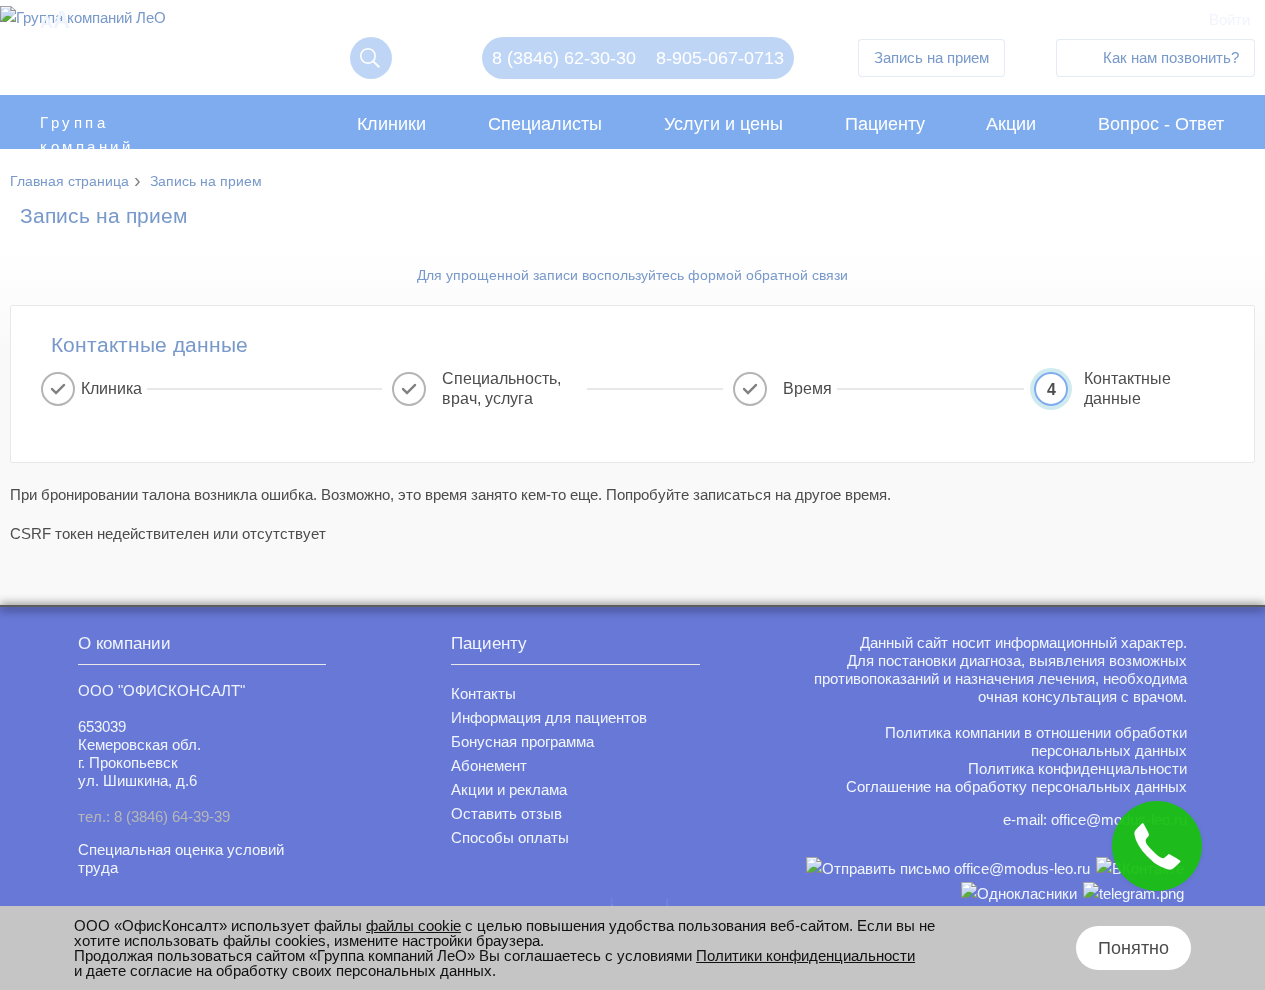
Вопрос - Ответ (1161, 124)
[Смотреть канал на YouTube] (1133, 893)
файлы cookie (413, 925)
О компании (124, 643)
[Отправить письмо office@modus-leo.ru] (948, 868)
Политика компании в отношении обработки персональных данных (1036, 741)
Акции (1011, 124)
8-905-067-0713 (720, 58)
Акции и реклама (509, 789)
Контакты (483, 693)
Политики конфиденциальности (805, 955)
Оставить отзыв (506, 813)
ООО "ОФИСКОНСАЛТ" (161, 690)
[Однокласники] (1019, 893)
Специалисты (545, 124)
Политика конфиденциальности (1077, 768)
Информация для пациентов (549, 717)
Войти (1229, 19)
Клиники (391, 124)
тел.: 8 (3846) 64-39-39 (154, 816)
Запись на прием (931, 57)
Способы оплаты (510, 837)
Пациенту (885, 124)
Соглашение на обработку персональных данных (1016, 786)
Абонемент (489, 765)
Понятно (1133, 948)
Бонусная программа (522, 741)
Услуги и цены (723, 124)
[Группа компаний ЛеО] (83, 22)
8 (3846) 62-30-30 (564, 58)
